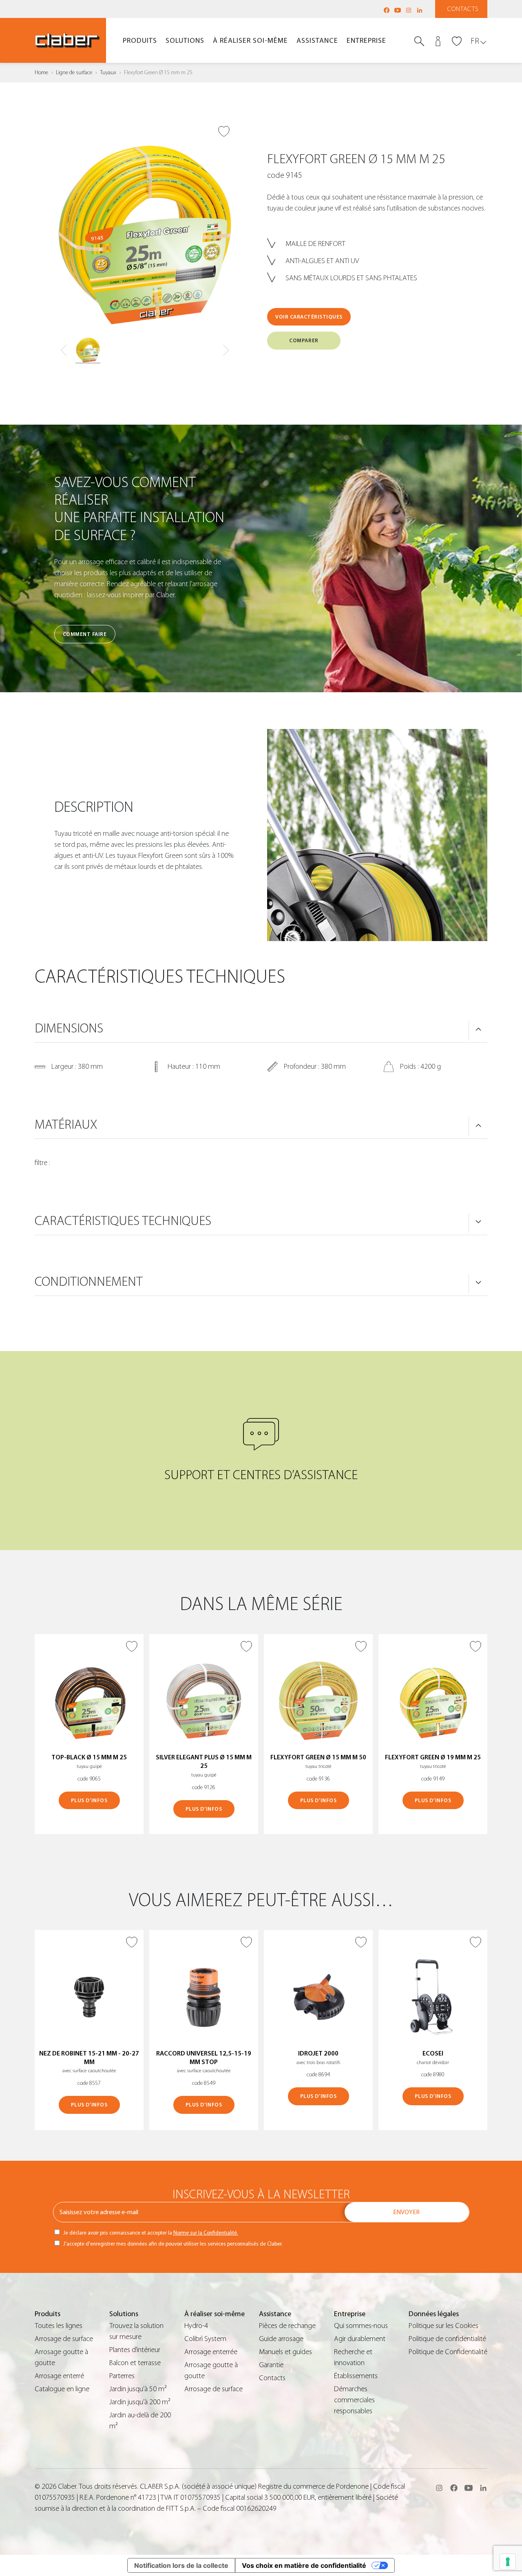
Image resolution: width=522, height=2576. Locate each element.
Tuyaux (108, 73)
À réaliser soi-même (250, 41)
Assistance (317, 41)
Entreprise (366, 41)
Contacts (463, 9)
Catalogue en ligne (62, 2389)
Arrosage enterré (59, 2376)
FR (475, 41)
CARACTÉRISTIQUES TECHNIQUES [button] (123, 1221)
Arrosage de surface (64, 2339)
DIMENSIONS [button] (69, 1028)
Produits (140, 41)
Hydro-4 (196, 2326)
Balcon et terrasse (135, 2363)
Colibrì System (205, 2339)
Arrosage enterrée (211, 2352)
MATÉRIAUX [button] (66, 1125)
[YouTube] (398, 10)
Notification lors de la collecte (181, 2565)
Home (41, 73)
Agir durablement (360, 2339)
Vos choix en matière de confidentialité (304, 2565)
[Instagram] (409, 10)
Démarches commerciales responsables (354, 2400)
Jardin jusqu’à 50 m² (138, 2389)
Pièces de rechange (287, 2326)
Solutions (185, 41)
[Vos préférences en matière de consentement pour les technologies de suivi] (508, 2562)
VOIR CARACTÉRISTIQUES (309, 317)
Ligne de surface (74, 73)
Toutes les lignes (59, 2326)
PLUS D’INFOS (89, 1800)
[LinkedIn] (420, 10)
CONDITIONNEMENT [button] (89, 1282)
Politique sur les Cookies (443, 2326)
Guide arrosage (281, 2339)
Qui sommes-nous (361, 2326)
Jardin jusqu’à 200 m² (140, 2402)
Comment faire (85, 634)
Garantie (271, 2365)
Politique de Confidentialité (448, 2352)
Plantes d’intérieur (135, 2350)
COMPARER (304, 340)
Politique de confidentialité (447, 2339)
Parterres (122, 2376)
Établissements (356, 2376)
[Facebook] (387, 10)
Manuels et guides (285, 2352)
